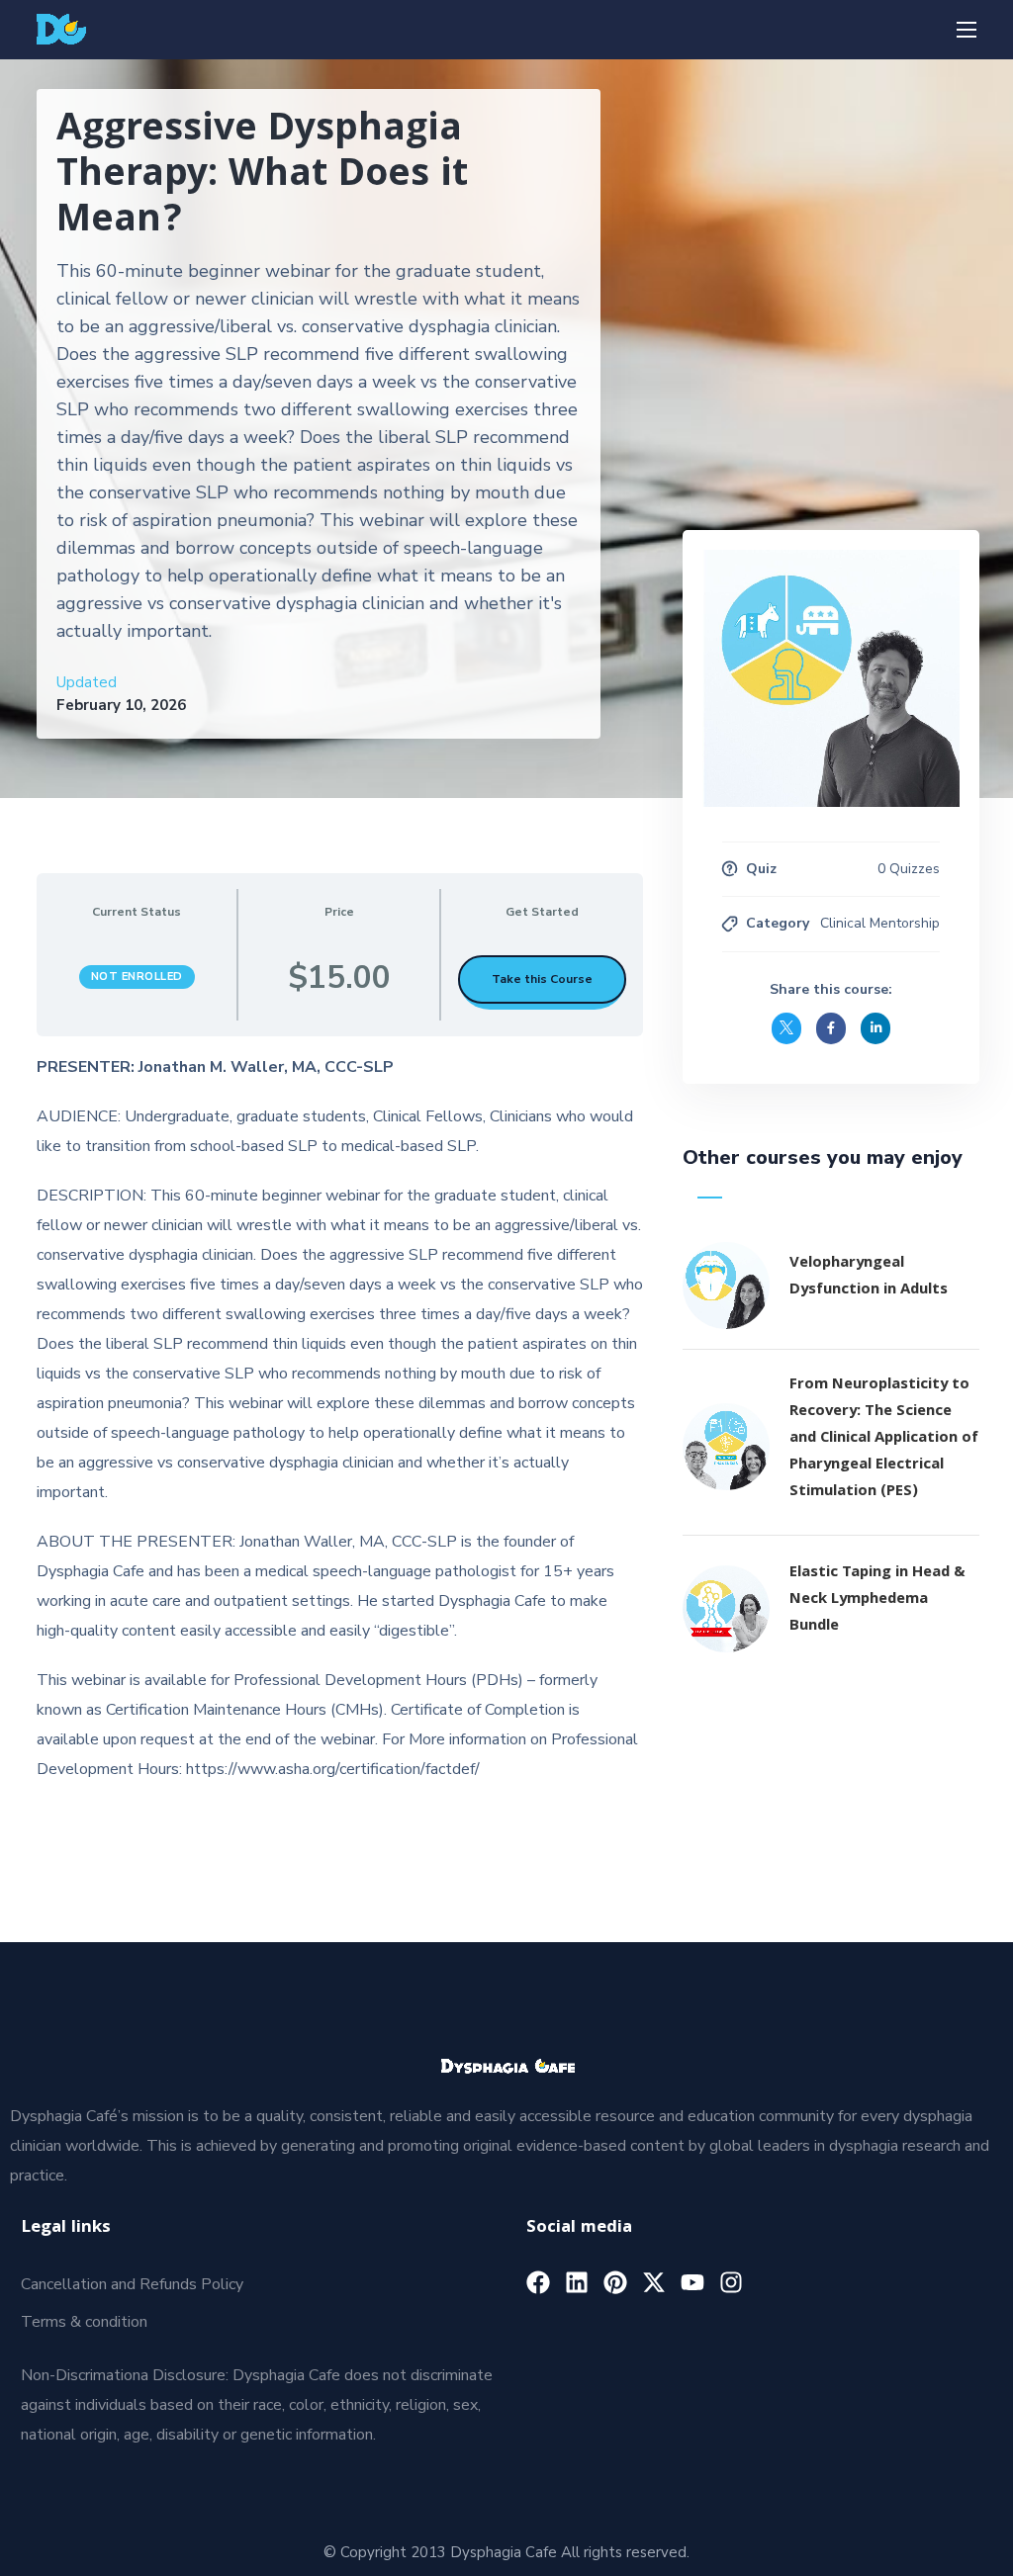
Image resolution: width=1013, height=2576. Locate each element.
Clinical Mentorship (880, 923)
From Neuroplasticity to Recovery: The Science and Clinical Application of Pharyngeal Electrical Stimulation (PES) (884, 1439)
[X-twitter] (654, 2282)
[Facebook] (538, 2282)
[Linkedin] (577, 2282)
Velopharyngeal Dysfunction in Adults (869, 1277)
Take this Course (542, 979)
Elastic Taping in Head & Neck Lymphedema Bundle (877, 1600)
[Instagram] (731, 2282)
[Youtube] (692, 2282)
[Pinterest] (615, 2282)
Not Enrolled (137, 977)
